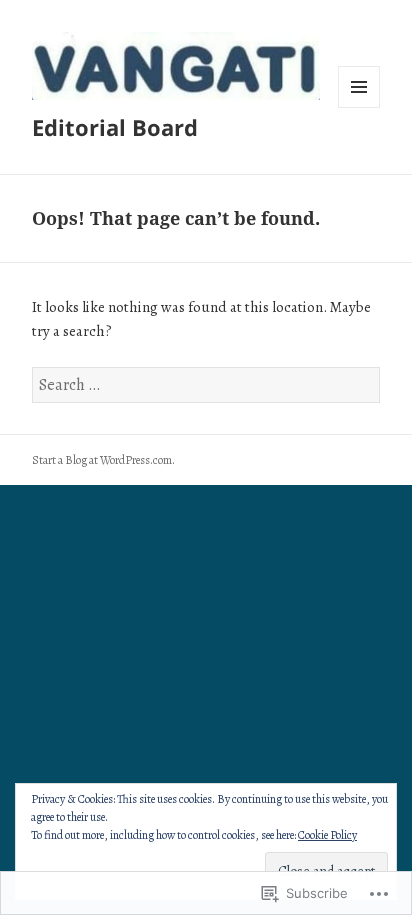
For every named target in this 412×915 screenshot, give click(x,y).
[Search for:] (206, 385)
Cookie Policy (327, 835)
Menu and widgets (359, 107)
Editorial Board (115, 127)
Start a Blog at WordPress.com (102, 460)
